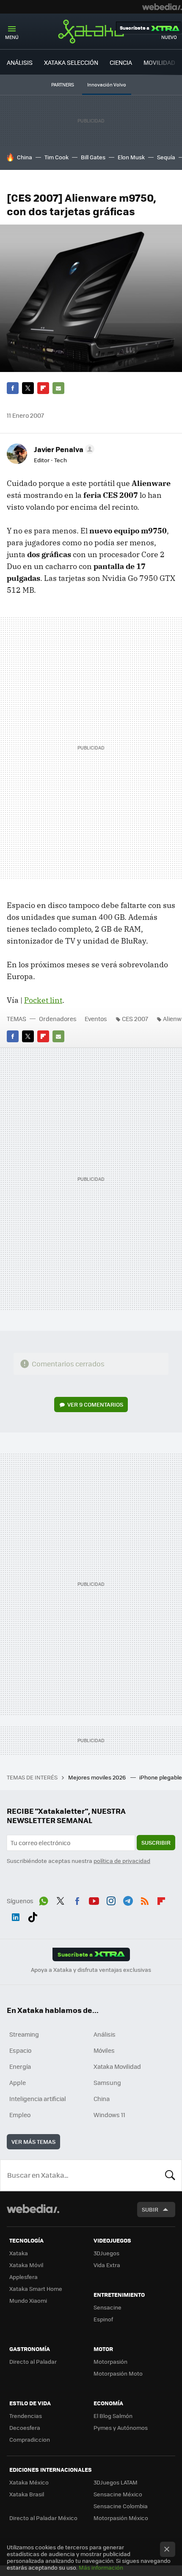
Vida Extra (107, 2265)
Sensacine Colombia (121, 2506)
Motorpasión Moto (118, 2373)
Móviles (104, 2050)
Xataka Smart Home (36, 2289)
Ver (95, 1404)
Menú (12, 37)
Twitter (28, 388)
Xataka (91, 31)
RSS (145, 1900)
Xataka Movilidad (117, 2066)
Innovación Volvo (107, 85)
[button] (63, 449)
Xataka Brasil (27, 2494)
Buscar (170, 2175)
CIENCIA (121, 62)
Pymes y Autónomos (121, 2427)
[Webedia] (162, 7)
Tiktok (33, 1916)
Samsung (107, 2082)
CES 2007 (135, 1019)
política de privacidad (122, 1861)
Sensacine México (118, 2494)
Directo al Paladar (33, 2361)
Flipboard (43, 388)
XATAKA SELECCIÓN (71, 62)
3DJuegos (106, 2253)
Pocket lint (43, 1000)
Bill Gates (93, 157)
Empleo (20, 2115)
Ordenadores (58, 1019)
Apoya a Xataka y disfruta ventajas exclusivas (91, 1970)
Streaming (24, 2034)
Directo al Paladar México (43, 2518)
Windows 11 (109, 2115)
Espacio (20, 2050)
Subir (150, 2209)
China (25, 157)
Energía (20, 2066)
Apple (18, 2082)
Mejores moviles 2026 (98, 1777)
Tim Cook (57, 157)
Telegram (128, 1900)
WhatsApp (44, 1900)
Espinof (103, 2319)
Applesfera (23, 2277)
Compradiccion (30, 2439)
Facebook (13, 388)
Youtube (94, 1900)
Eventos (96, 1019)
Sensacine (108, 2307)
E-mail (58, 388)
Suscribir (156, 1842)
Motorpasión (110, 2361)
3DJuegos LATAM (116, 2482)
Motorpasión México (121, 2518)
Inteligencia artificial (38, 2099)
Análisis (105, 2034)
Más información (101, 2567)
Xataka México (29, 2482)
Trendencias (26, 2416)
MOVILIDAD (159, 62)
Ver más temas (33, 2142)
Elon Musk (131, 157)
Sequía (166, 157)
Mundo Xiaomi (28, 2300)
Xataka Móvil (26, 2265)
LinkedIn (16, 1916)
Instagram (111, 1900)
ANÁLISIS (20, 62)
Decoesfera (25, 2427)
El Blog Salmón (113, 2416)
